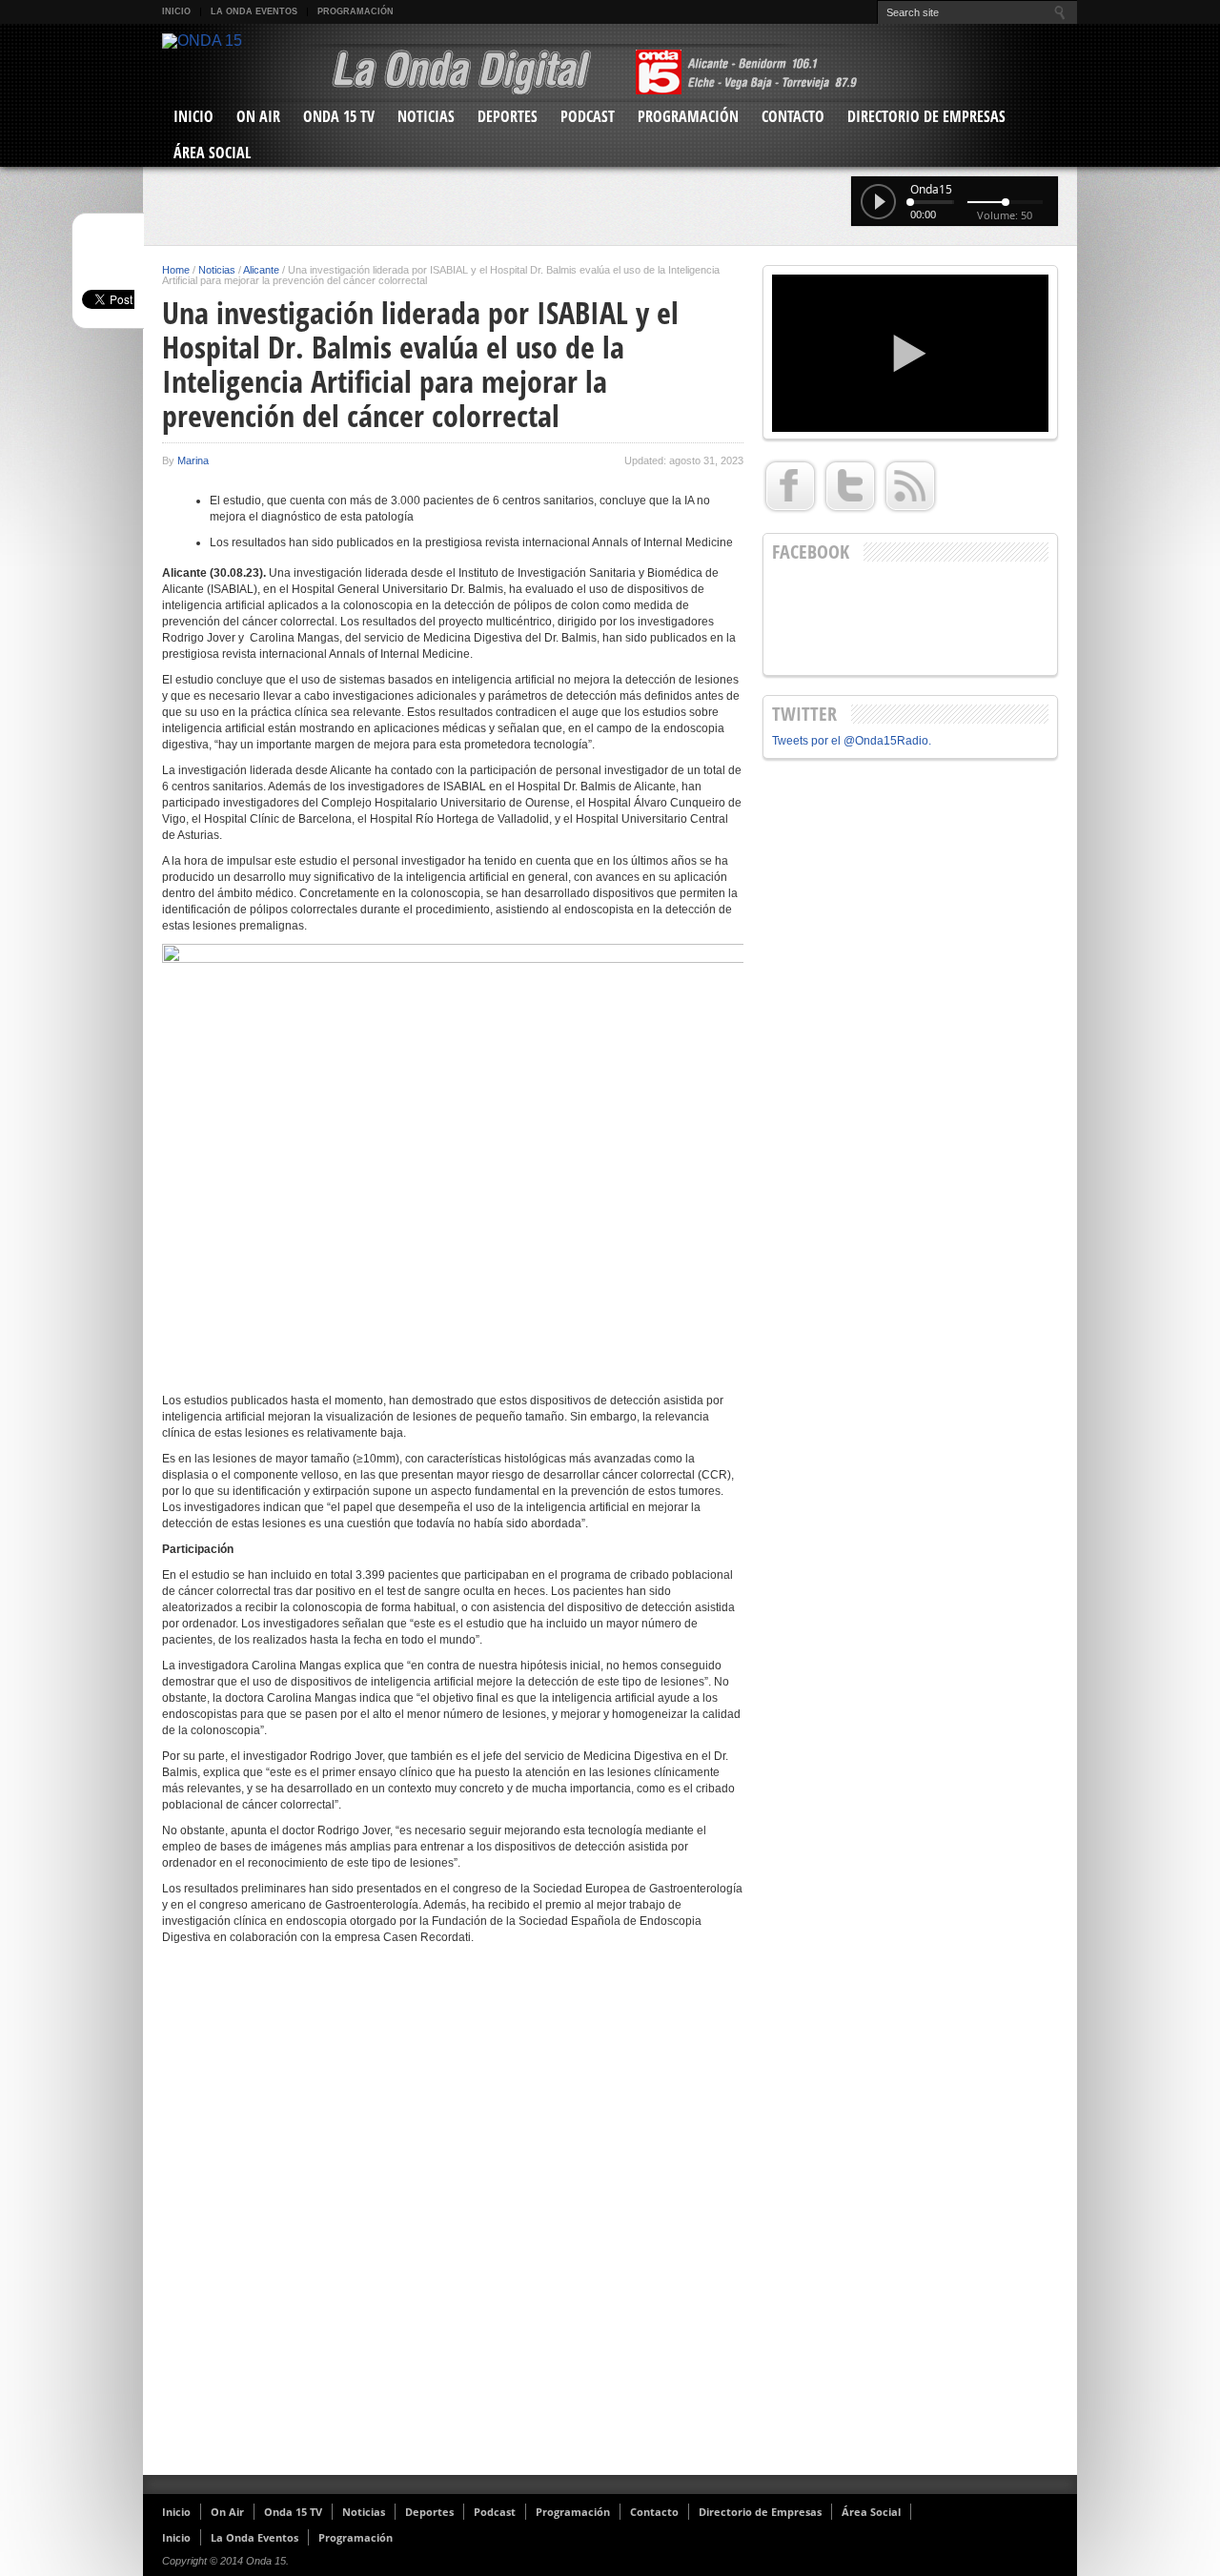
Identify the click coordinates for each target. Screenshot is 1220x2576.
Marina (193, 460)
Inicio (176, 11)
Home (176, 270)
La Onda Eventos (254, 11)
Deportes (508, 116)
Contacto (793, 116)
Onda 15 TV (339, 116)
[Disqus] (453, 2218)
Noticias (426, 116)
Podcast (588, 116)
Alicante (261, 270)
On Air (258, 116)
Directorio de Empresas (926, 116)
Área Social (212, 153)
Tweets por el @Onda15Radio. (852, 741)
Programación (356, 11)
